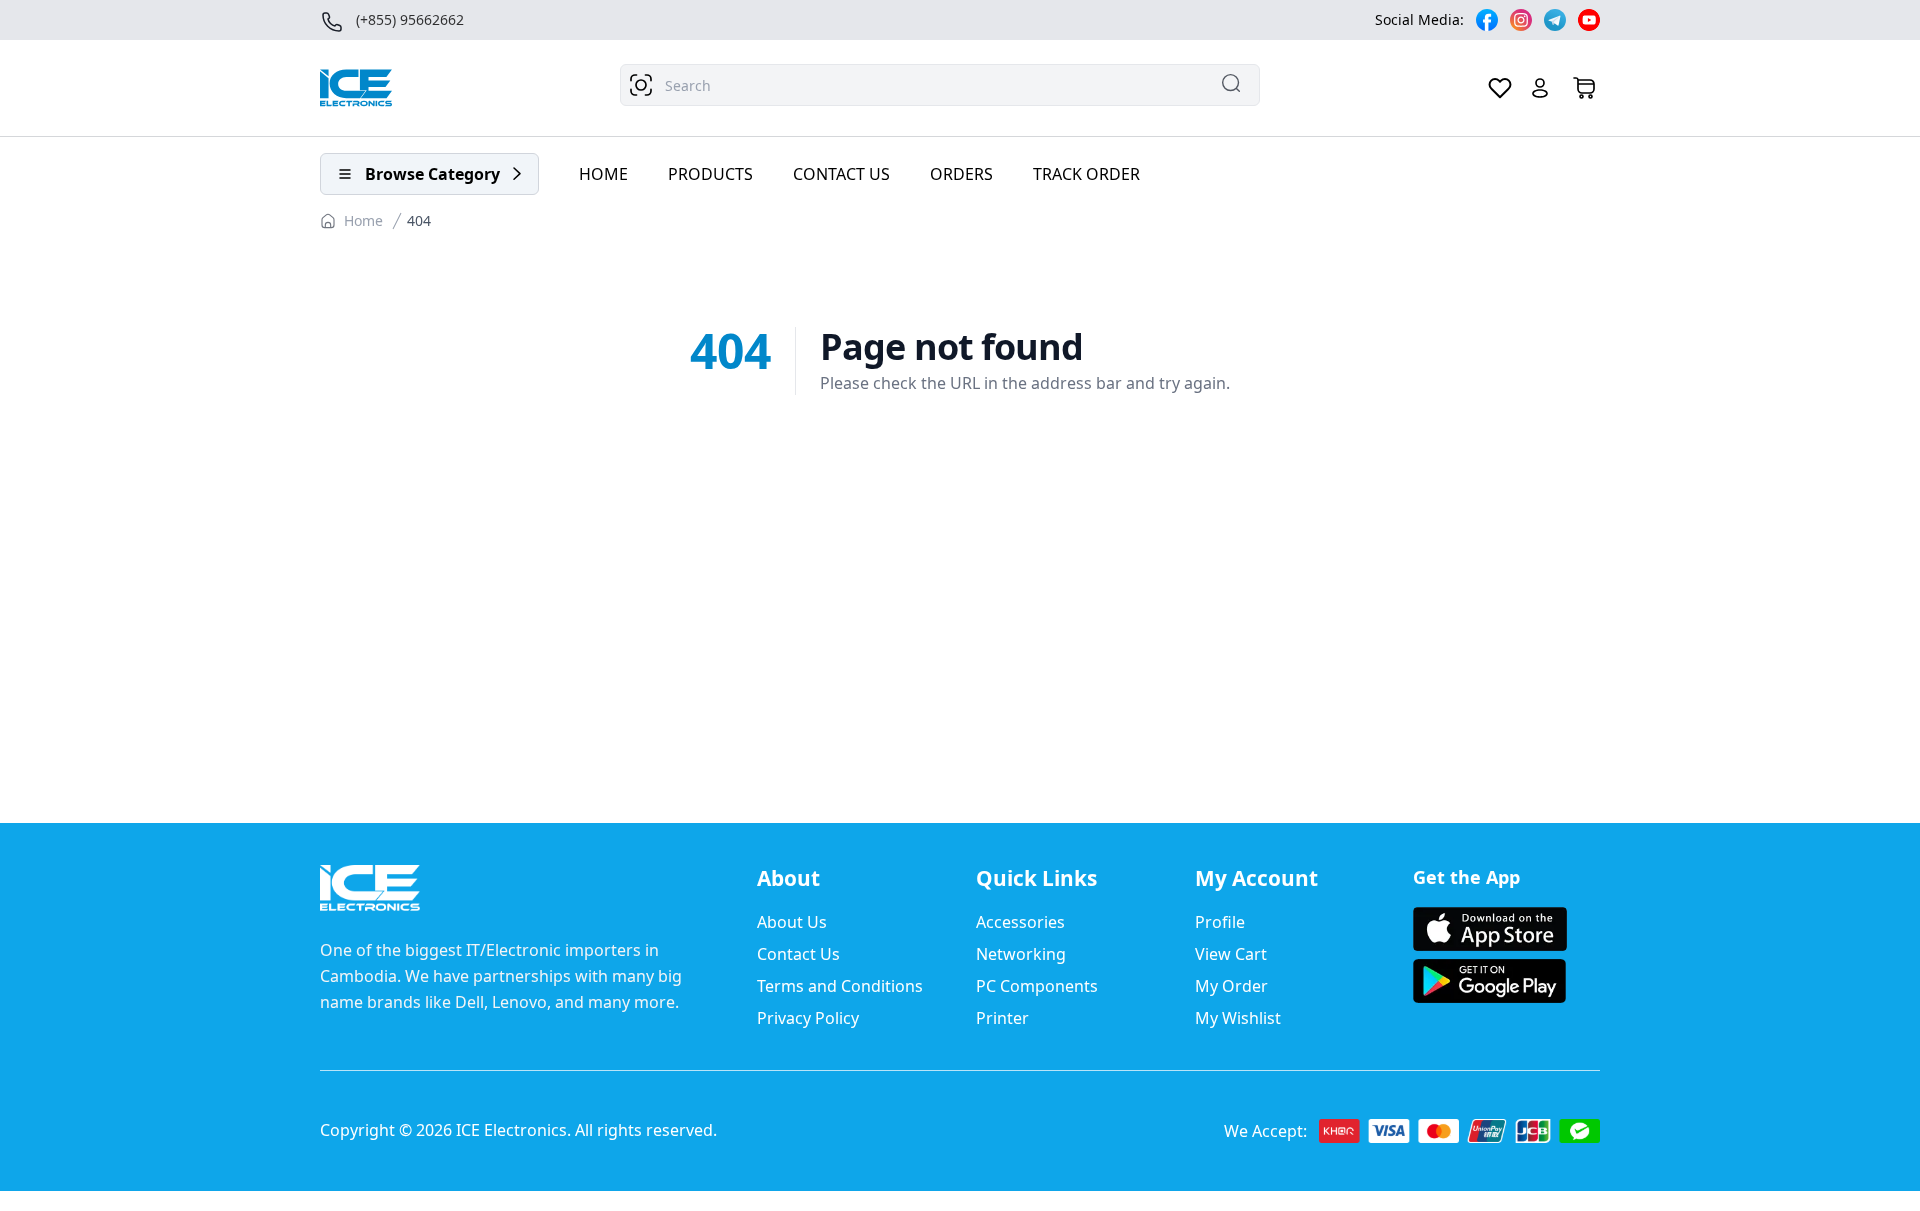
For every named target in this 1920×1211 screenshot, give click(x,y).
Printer (1002, 1018)
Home (363, 220)
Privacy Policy (808, 1018)
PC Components (1037, 986)
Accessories (1020, 922)
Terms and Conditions (840, 986)
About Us (792, 922)
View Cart (1231, 954)
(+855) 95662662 (410, 19)
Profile (1220, 922)
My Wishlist (1238, 1018)
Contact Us (798, 954)
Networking (1021, 954)
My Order (1231, 986)
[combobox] (940, 85)
